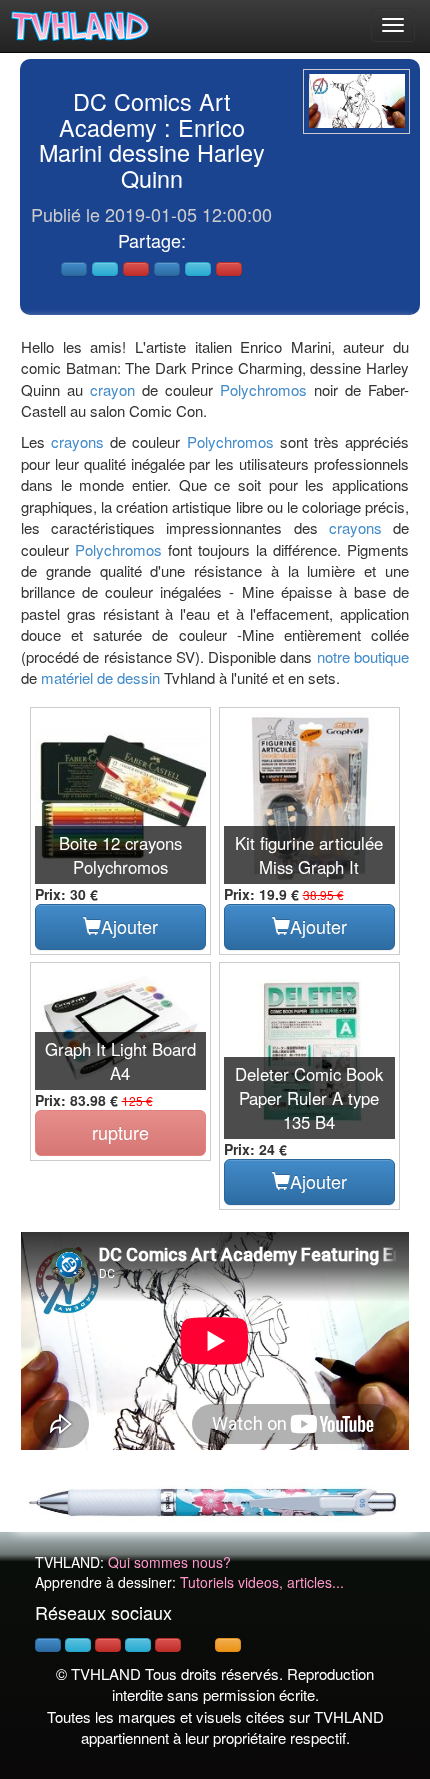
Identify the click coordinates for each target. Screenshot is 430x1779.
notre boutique (363, 656)
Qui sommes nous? (169, 1562)
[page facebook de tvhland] (48, 1645)
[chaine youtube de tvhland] (168, 1645)
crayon (112, 389)
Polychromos (263, 389)
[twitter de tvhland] (78, 1645)
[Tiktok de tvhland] (198, 1645)
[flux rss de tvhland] (228, 1645)
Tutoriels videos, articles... (262, 1582)
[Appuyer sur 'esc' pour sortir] (356, 101)
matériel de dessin (100, 677)
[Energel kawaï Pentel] (215, 1500)
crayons (77, 441)
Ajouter (129, 926)
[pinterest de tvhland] (108, 1645)
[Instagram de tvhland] (138, 1645)
